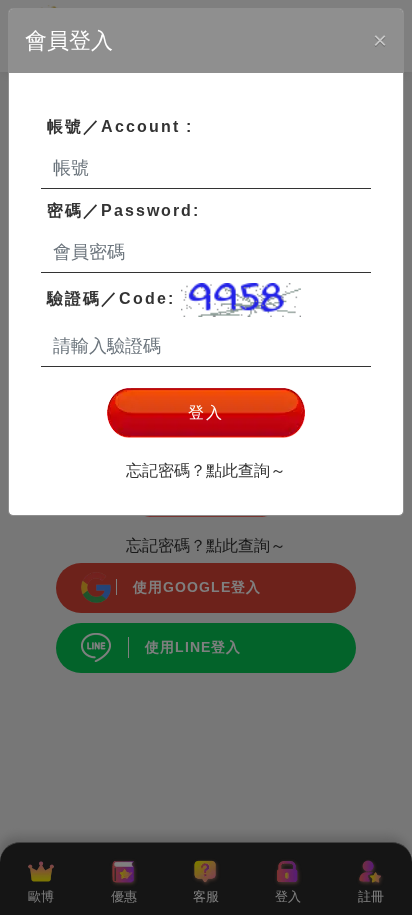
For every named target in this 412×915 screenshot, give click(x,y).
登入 (206, 412)
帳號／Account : (120, 126)
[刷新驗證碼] (241, 299)
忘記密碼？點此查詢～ (206, 470)
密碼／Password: (123, 210)
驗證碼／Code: (114, 298)
